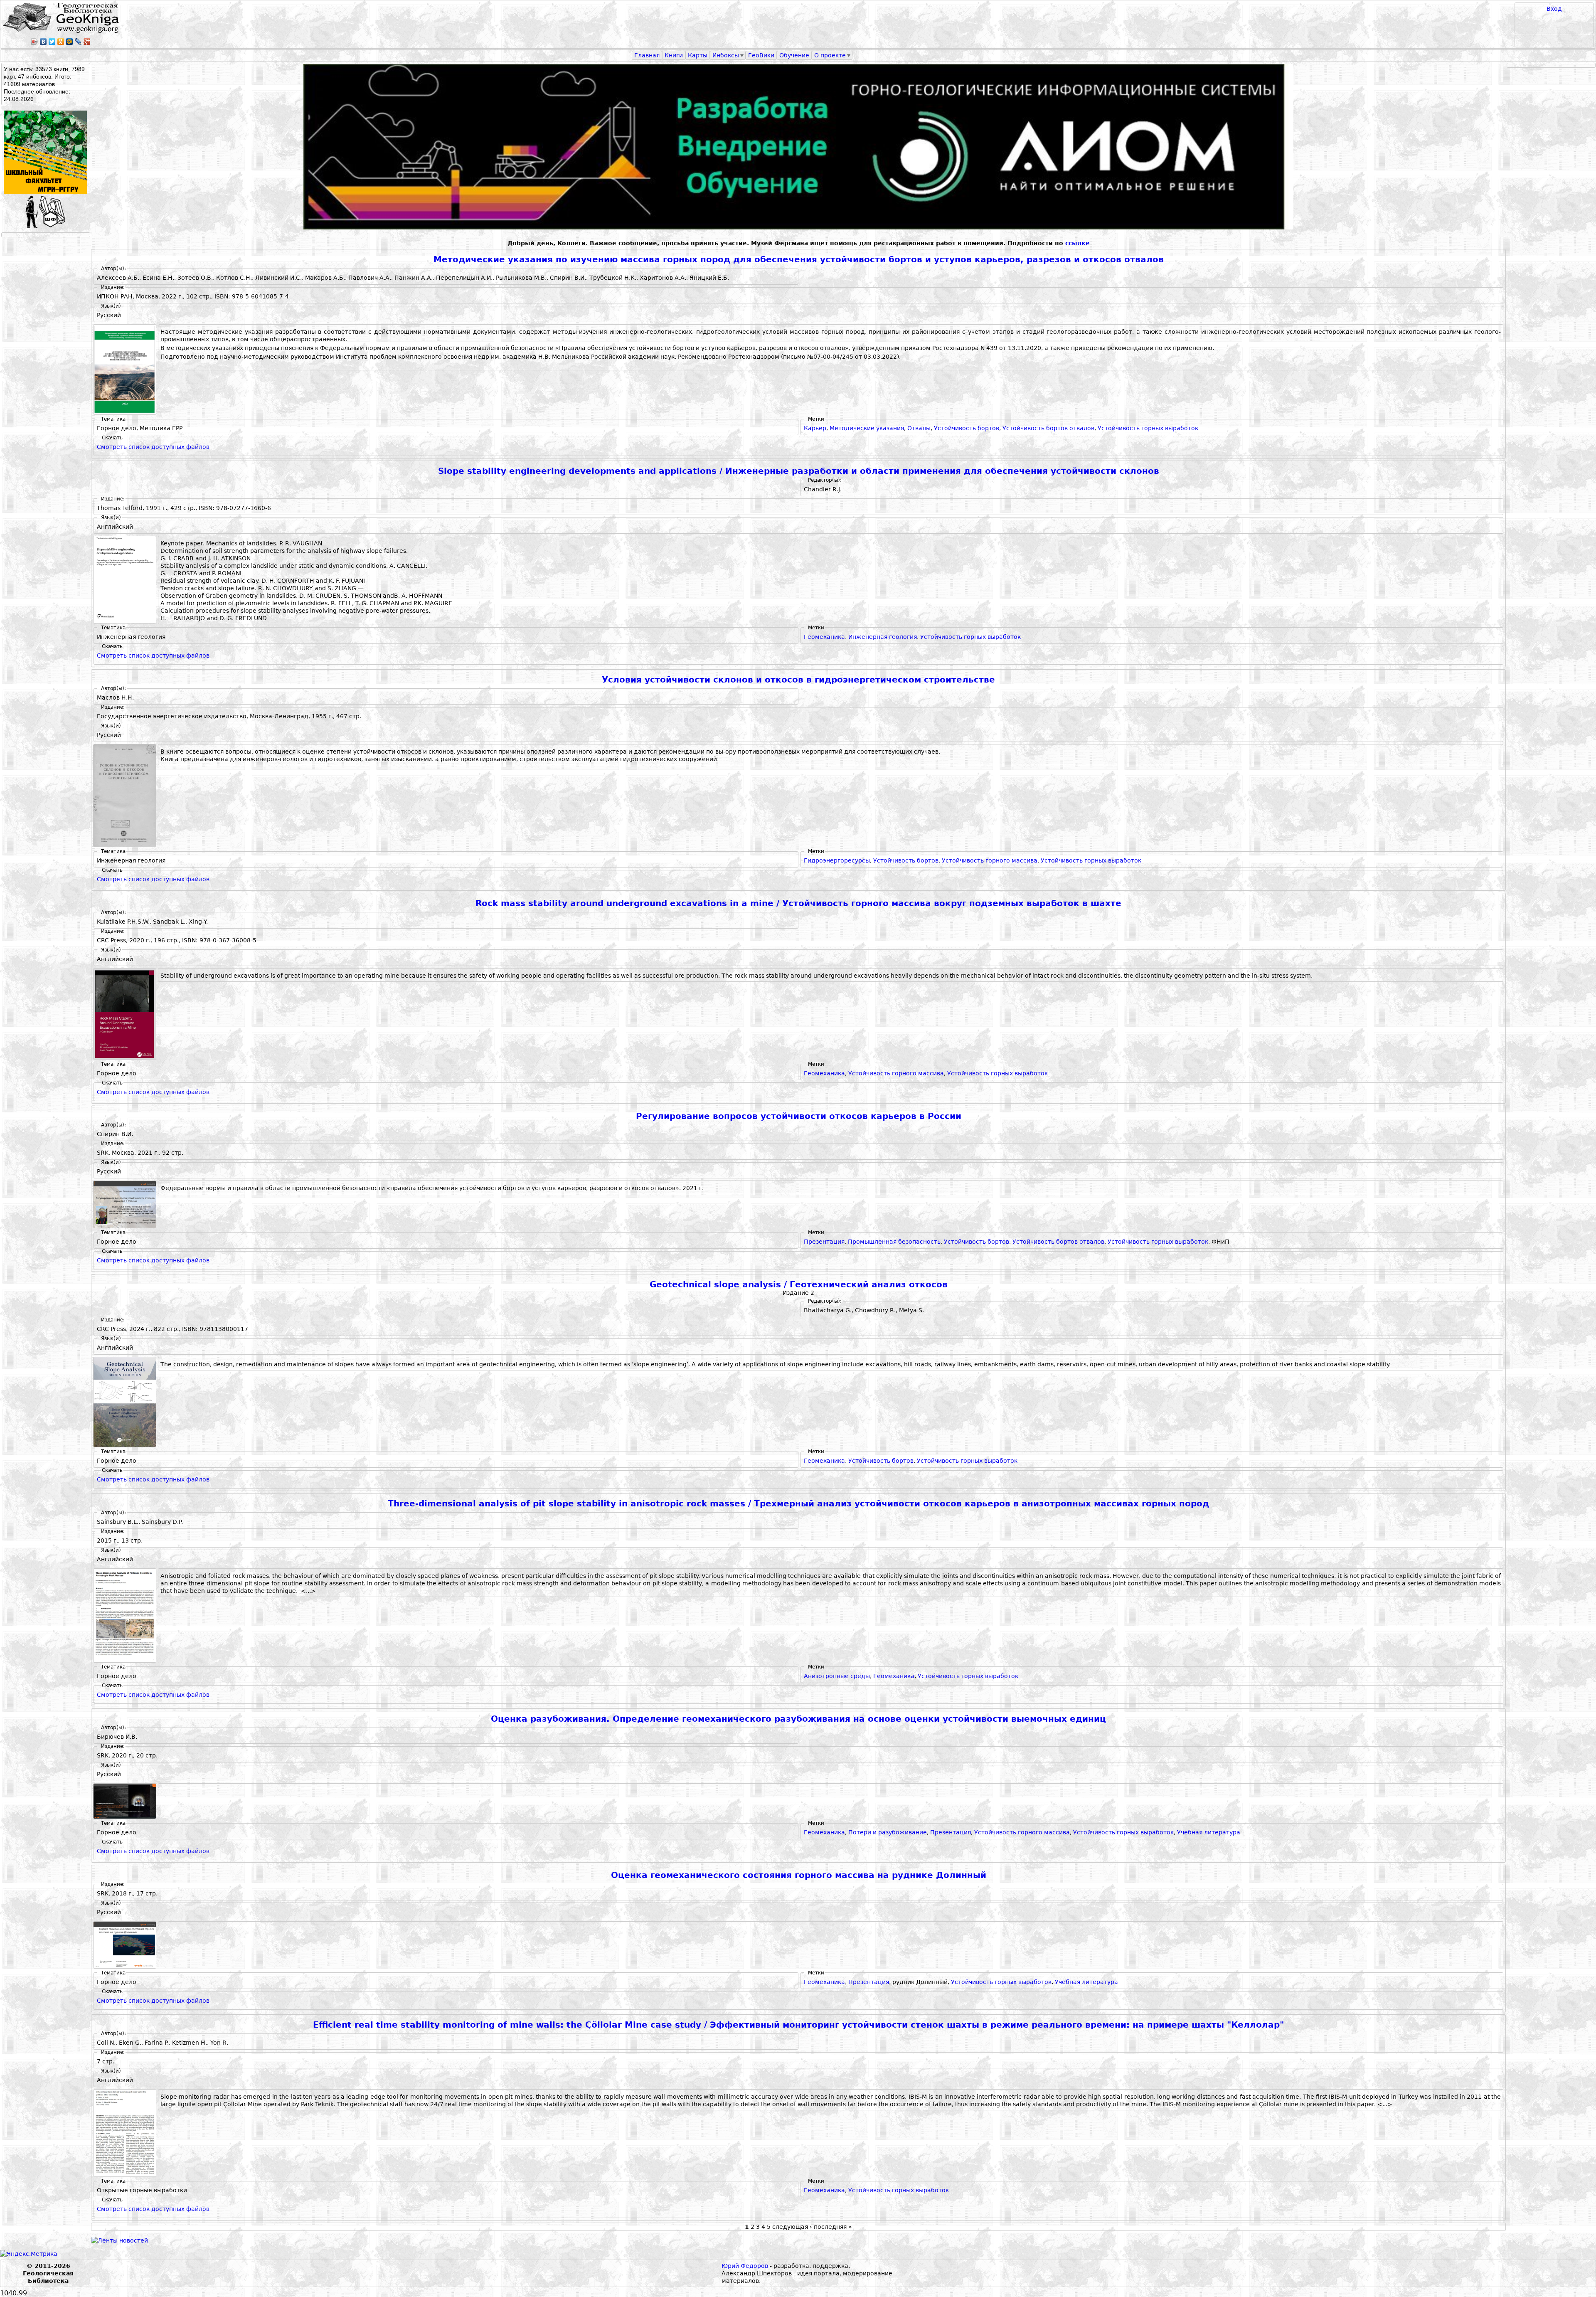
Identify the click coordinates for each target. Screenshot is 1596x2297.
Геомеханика (824, 637)
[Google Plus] (87, 42)
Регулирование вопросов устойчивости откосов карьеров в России (799, 1116)
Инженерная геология (883, 637)
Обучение (794, 55)
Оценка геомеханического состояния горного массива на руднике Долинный (799, 1875)
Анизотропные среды (837, 1676)
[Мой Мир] (70, 42)
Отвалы (919, 428)
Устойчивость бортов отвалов (1048, 428)
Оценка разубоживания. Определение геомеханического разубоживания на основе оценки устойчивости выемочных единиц (798, 1719)
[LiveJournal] (78, 42)
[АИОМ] (798, 147)
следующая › (792, 2227)
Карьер (815, 428)
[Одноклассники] (61, 42)
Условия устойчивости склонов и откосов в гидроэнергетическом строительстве (798, 680)
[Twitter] (52, 42)
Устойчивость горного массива (990, 860)
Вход (1554, 9)
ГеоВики (761, 55)
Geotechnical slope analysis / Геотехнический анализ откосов (799, 1285)
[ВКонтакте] (43, 42)
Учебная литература (1209, 1832)
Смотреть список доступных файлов (153, 447)
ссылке (1078, 243)
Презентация (824, 1242)
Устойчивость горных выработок (1148, 428)
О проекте (830, 55)
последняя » (833, 2227)
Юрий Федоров (745, 2266)
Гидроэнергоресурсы (837, 860)
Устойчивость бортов (967, 428)
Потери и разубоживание (888, 1832)
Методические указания (867, 428)
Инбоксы (726, 55)
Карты (698, 55)
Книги (674, 55)
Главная (647, 55)
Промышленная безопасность (894, 1242)
